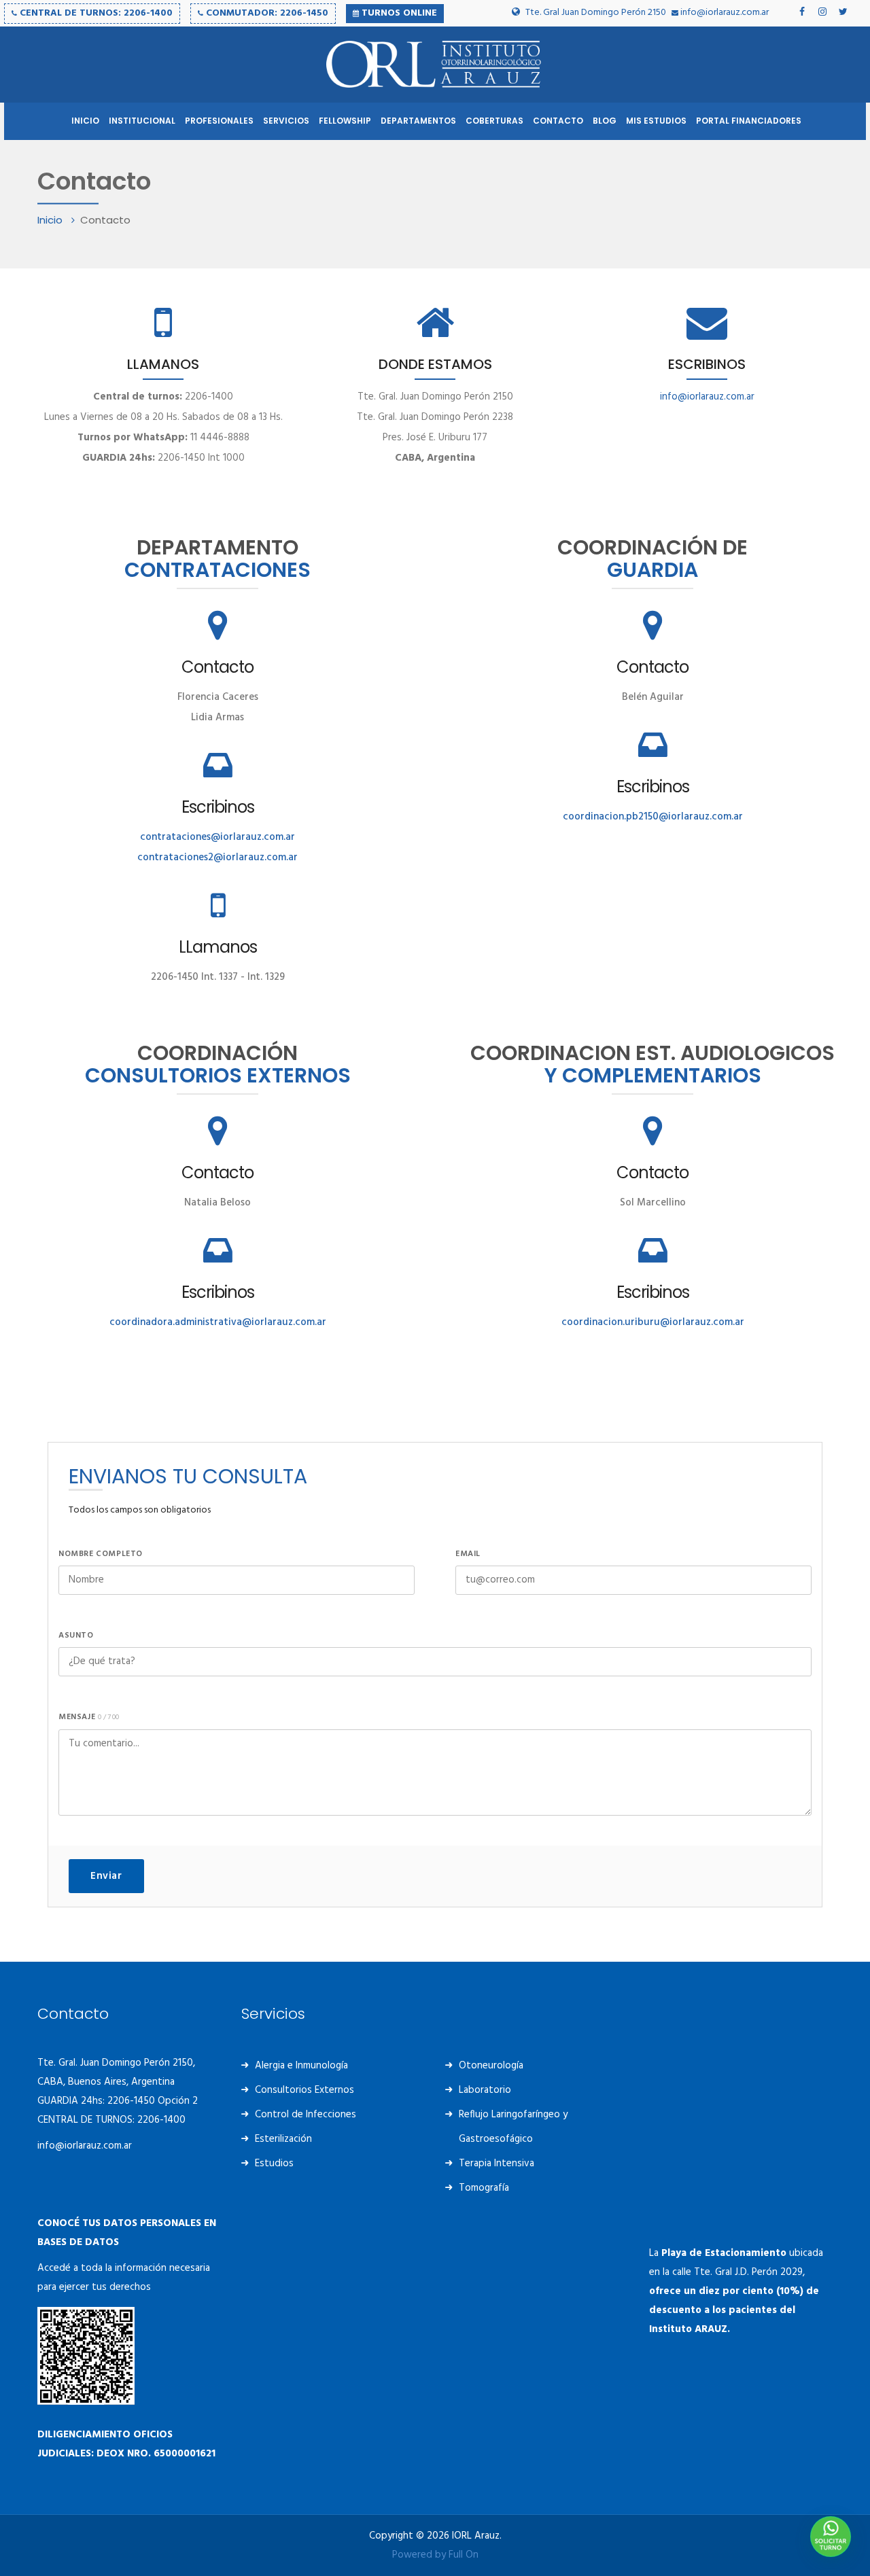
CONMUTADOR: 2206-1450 (266, 13)
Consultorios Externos (304, 2090)
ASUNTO (76, 1636)
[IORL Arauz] (435, 65)
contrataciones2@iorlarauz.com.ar (217, 858)
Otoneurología (491, 2066)
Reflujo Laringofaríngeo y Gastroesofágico (513, 2127)
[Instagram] (822, 12)
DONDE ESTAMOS (435, 364)
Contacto (217, 667)
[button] (831, 2537)
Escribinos (218, 807)
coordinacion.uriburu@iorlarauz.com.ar (653, 1322)
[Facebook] (802, 12)
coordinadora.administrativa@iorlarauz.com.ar (218, 1322)
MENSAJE (89, 1717)
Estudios (274, 2164)
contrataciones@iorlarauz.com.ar (217, 837)
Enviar (106, 1876)
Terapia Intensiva (497, 2164)
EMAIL (468, 1554)
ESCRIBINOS (707, 364)
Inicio (51, 220)
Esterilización (283, 2139)
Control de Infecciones (306, 2115)
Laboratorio (485, 2090)
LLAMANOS (163, 364)
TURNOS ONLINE (398, 13)
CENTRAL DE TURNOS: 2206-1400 (95, 13)
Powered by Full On (435, 2555)
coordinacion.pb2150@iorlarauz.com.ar (653, 817)
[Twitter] (843, 12)
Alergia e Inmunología (301, 2066)
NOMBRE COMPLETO (101, 1554)
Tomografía (484, 2188)
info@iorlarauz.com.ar (724, 13)
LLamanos (218, 947)
